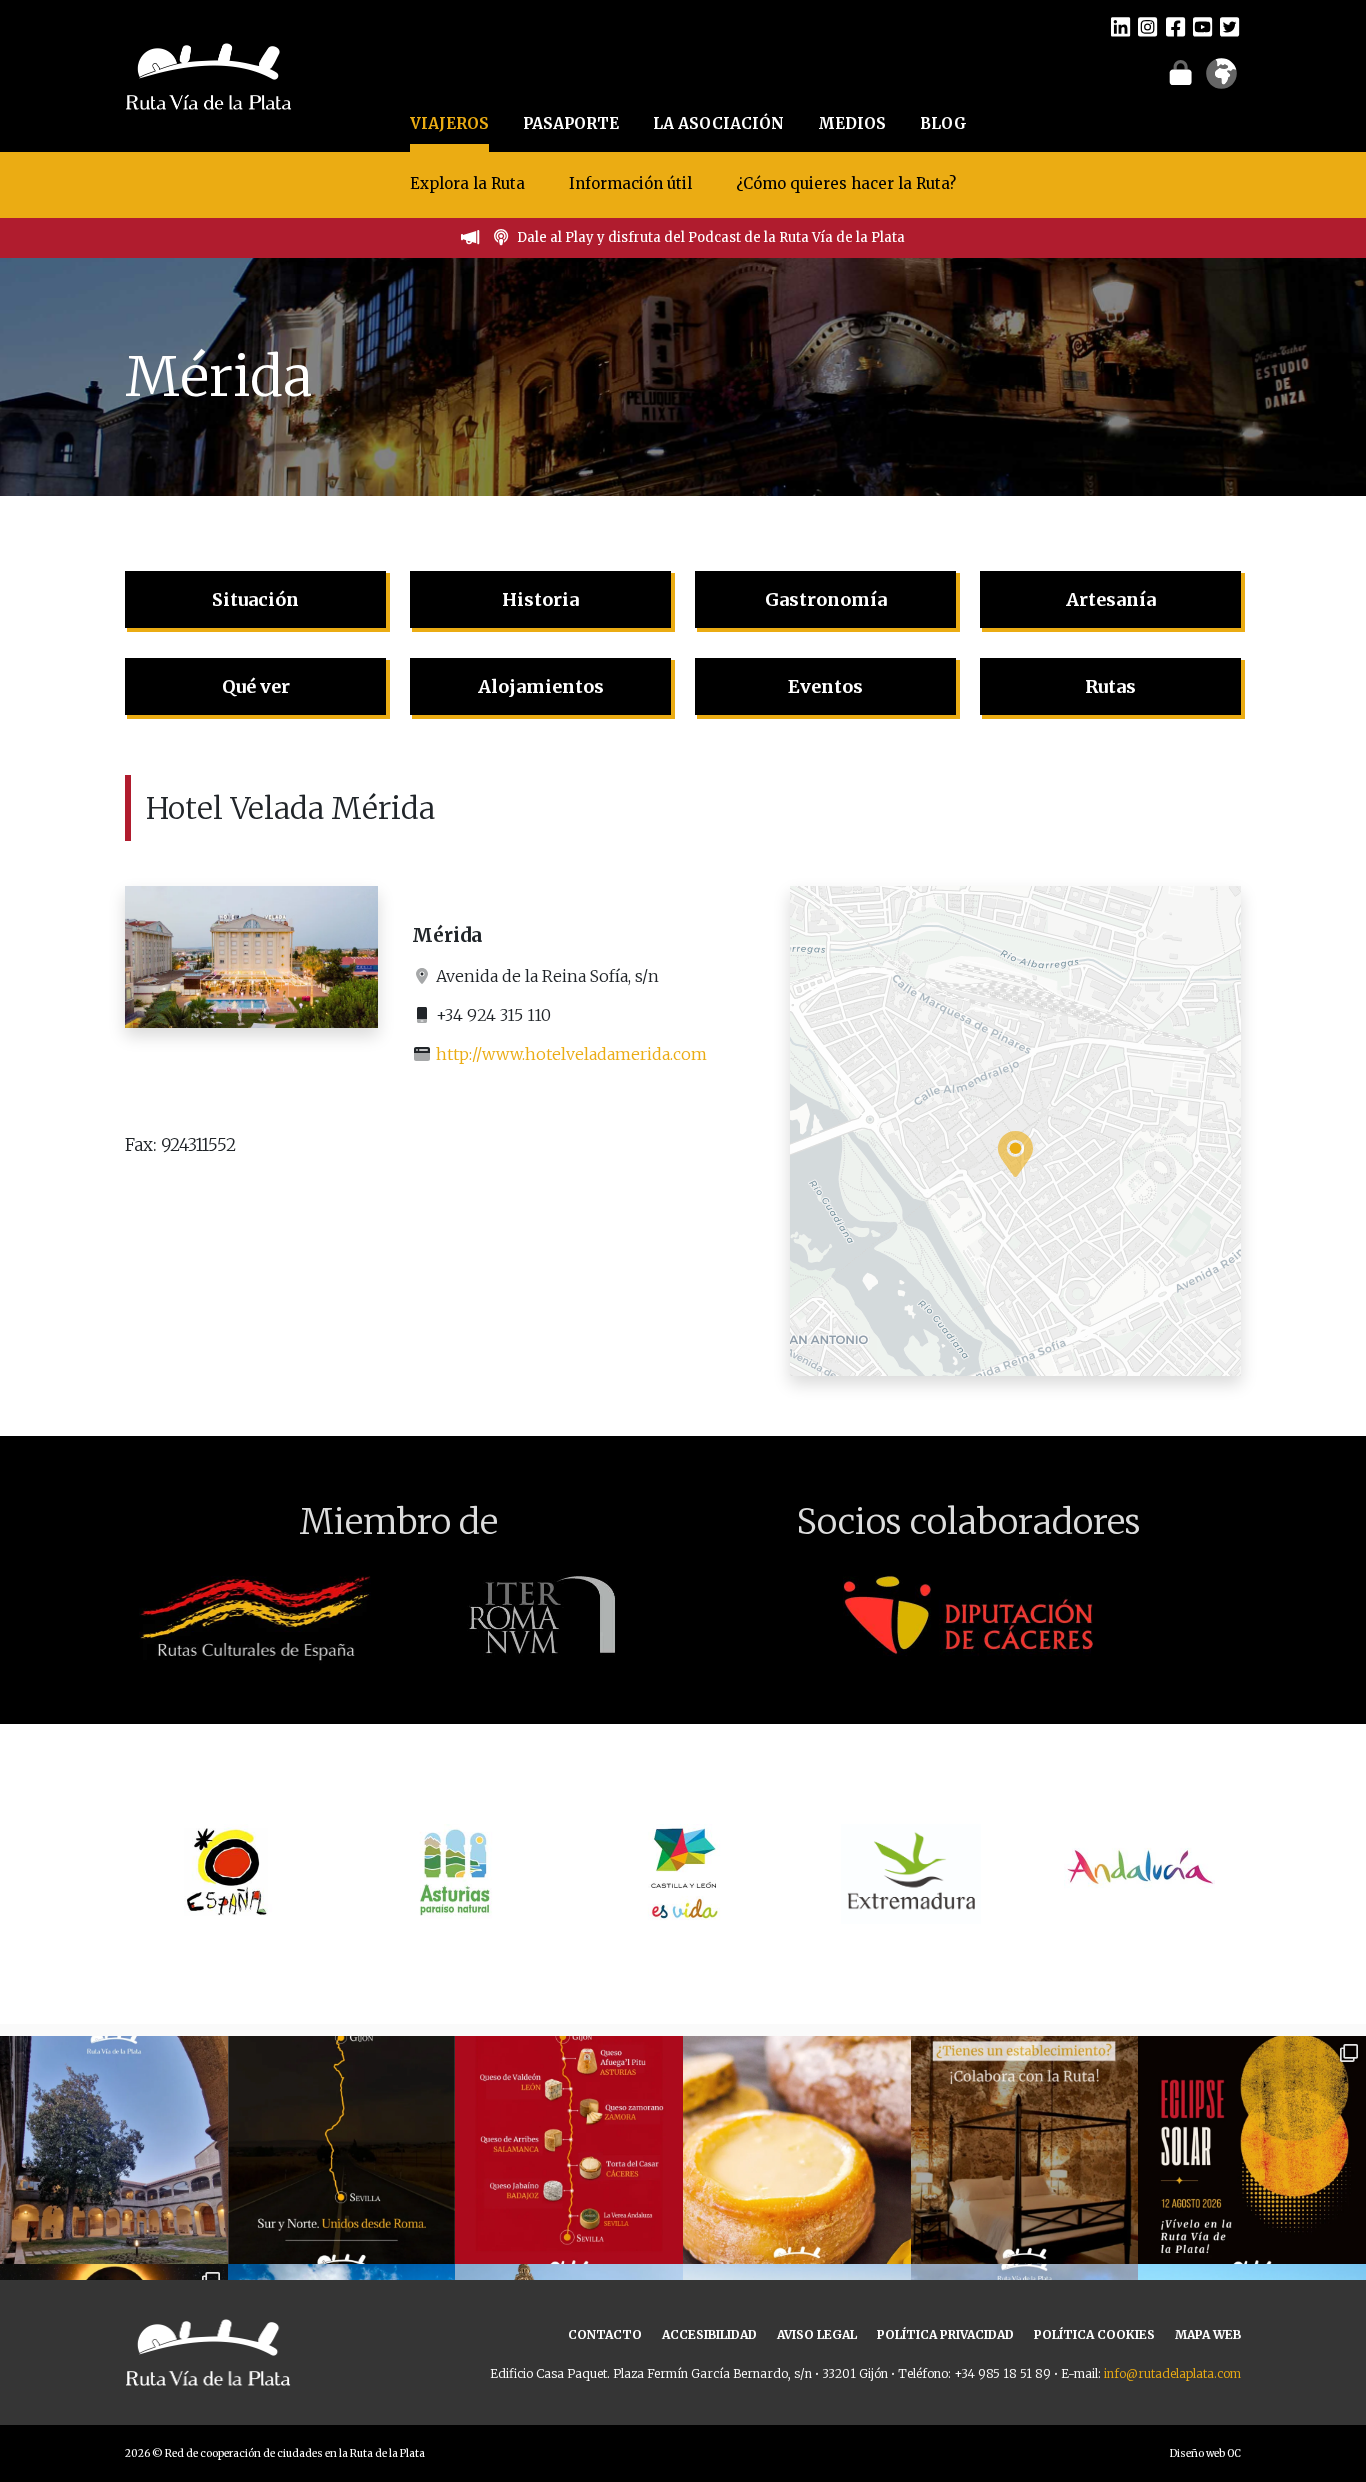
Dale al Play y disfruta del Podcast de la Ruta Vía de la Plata (711, 237)
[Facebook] (1175, 26)
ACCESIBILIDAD (709, 2334)
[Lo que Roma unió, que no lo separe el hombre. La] (342, 2150)
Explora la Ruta (467, 183)
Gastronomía (826, 599)
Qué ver (256, 686)
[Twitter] (1229, 26)
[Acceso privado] (1180, 72)
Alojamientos (541, 686)
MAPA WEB (1208, 2334)
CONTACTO (605, 2334)
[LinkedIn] (1120, 26)
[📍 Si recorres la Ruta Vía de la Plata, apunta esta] (797, 2150)
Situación (255, 599)
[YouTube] (1202, 26)
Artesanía (1111, 599)
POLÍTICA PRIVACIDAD (945, 2334)
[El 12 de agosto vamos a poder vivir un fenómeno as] (1252, 2150)
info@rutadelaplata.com (1172, 2373)
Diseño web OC (1205, 2453)
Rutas (1110, 686)
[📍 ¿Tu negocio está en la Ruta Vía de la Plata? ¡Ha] (1025, 2150)
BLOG (943, 123)
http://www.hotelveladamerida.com (571, 1054)
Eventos (825, 686)
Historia (540, 599)
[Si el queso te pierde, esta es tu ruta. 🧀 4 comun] (569, 2150)
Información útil (630, 183)
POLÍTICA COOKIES (1094, 2334)
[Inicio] (208, 74)
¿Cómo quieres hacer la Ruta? (846, 183)
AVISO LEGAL (817, 2334)
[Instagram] (1147, 26)
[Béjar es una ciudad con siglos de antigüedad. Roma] (114, 2150)
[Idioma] (1221, 80)
